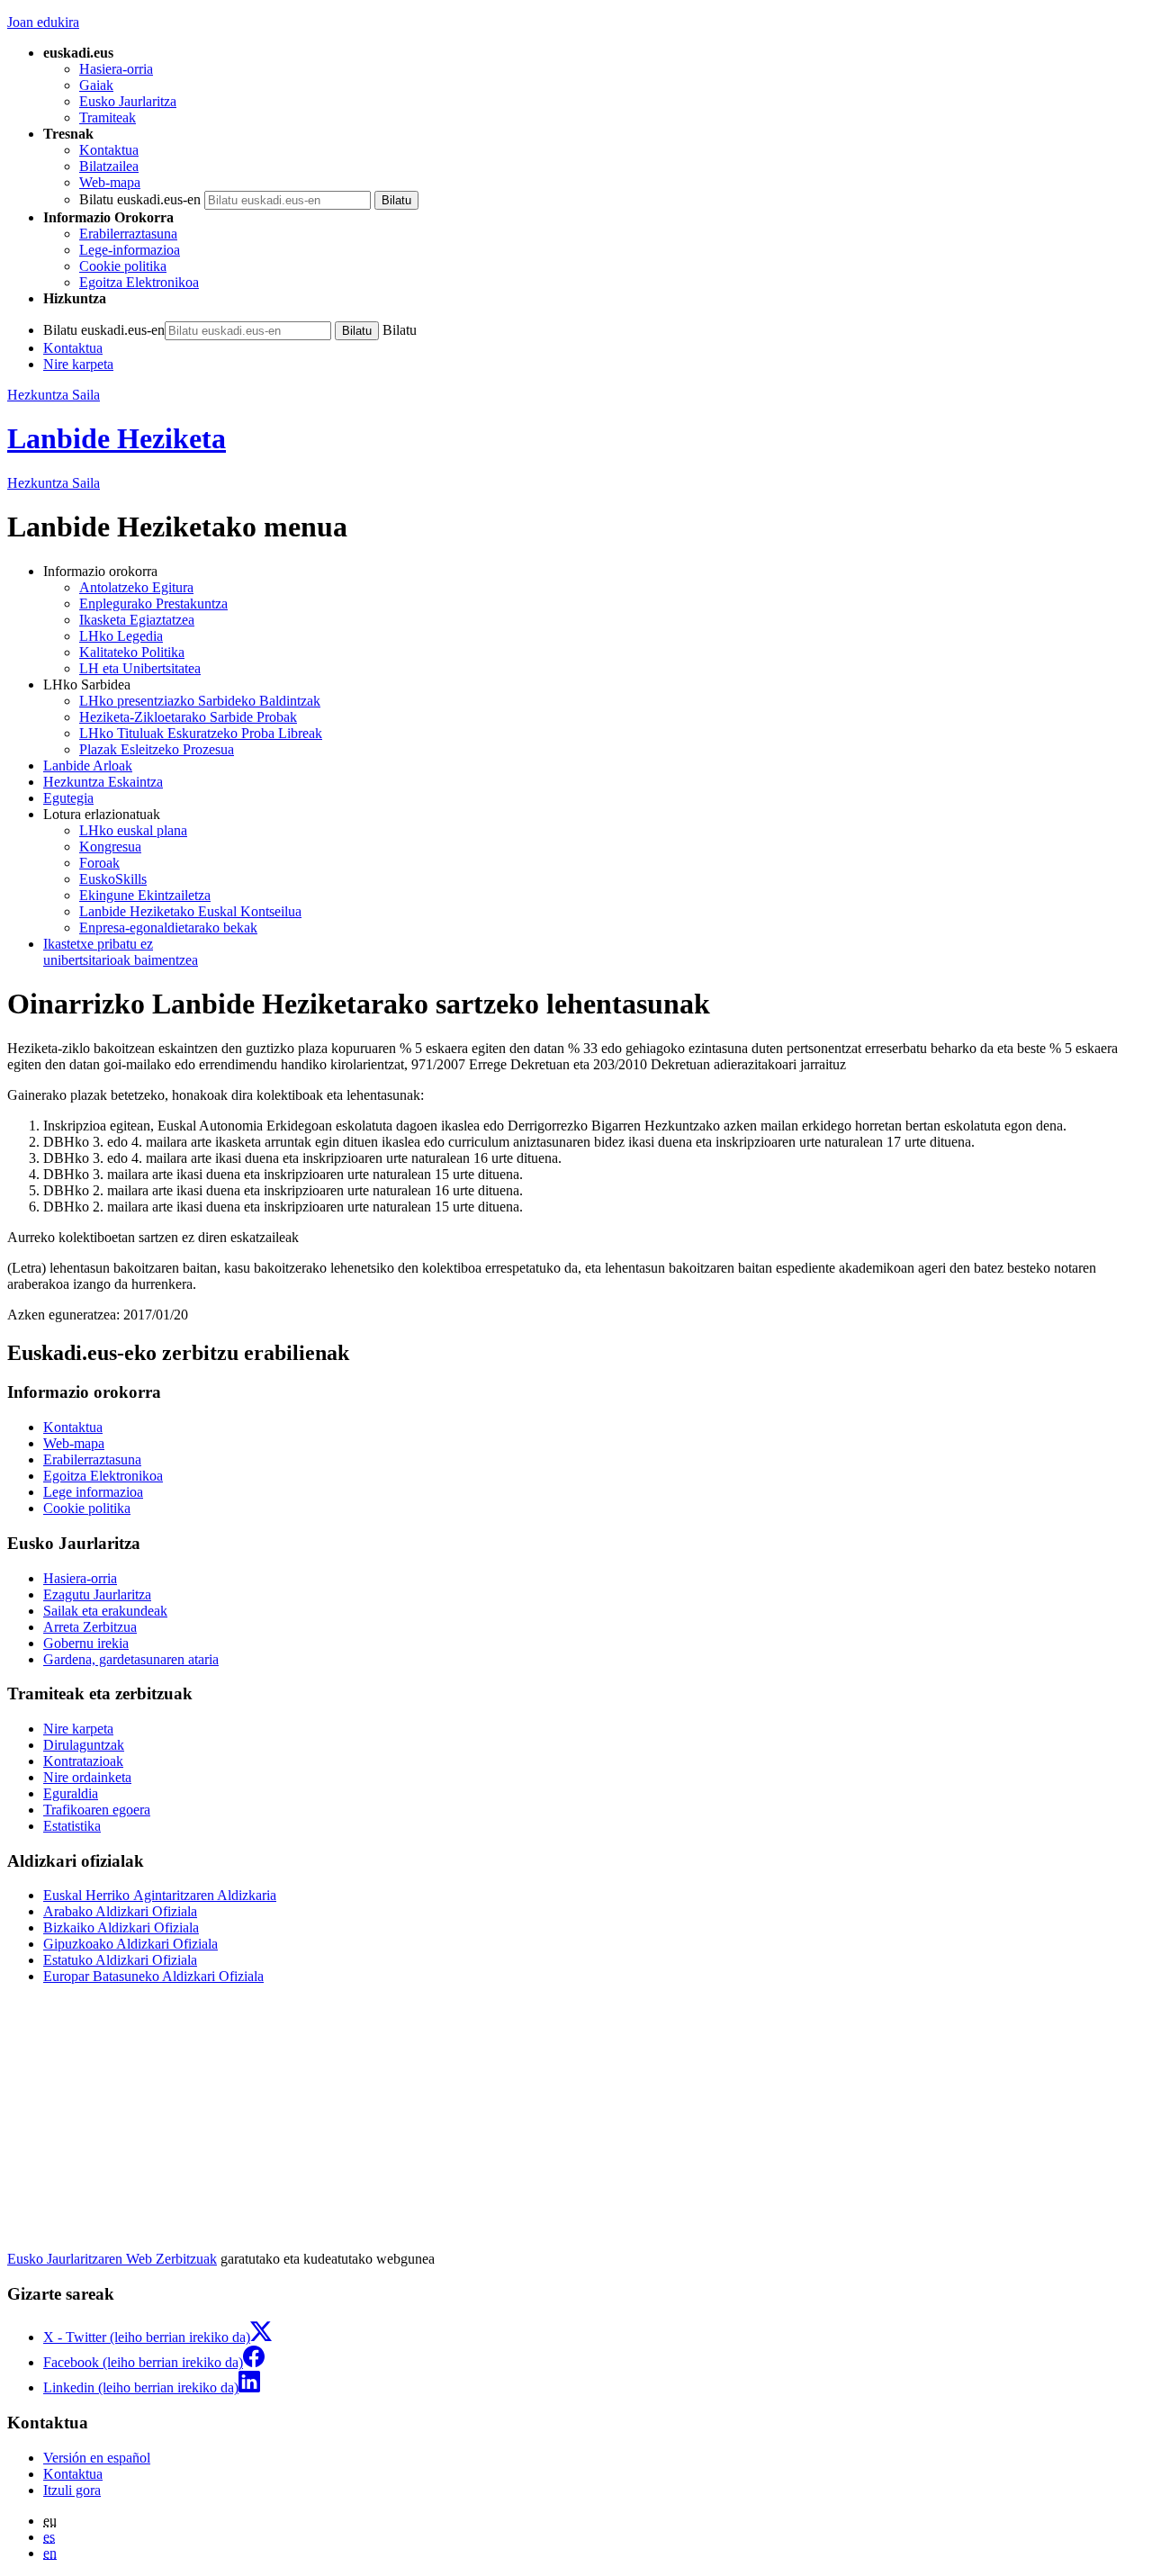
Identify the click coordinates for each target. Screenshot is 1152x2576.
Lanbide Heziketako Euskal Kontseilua (190, 911)
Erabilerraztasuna (128, 234)
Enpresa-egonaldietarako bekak (168, 928)
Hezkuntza (54, 483)
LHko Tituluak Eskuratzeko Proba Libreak (201, 733)
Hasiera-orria (116, 69)
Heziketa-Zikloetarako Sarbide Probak (188, 717)
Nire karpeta (78, 364)
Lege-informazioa (130, 250)
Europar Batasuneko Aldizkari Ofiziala (153, 1976)
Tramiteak (108, 117)
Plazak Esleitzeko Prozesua (157, 749)
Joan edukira (43, 22)
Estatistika (72, 1826)
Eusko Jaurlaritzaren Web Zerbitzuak (112, 2259)
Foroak (99, 863)
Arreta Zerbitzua (90, 1627)
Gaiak (96, 85)
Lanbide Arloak (88, 766)
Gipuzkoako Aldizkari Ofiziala (130, 1944)
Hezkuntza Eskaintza (103, 782)
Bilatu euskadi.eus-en (140, 199)
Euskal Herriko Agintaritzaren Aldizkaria (160, 1895)
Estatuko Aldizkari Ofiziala (120, 1960)
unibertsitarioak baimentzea (121, 952)
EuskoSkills (113, 879)
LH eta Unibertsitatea (140, 668)
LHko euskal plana (133, 830)
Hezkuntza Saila (54, 395)
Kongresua (110, 847)
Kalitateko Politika (132, 652)
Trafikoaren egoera (97, 1810)
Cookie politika (123, 266)
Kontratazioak (83, 1761)
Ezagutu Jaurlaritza (97, 1594)
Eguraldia (71, 1793)
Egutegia (68, 798)
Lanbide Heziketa (117, 438)
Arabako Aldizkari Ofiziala (120, 1911)
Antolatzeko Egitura (136, 587)
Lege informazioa (93, 1492)
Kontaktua (109, 150)
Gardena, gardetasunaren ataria (131, 1659)
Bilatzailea (109, 166)
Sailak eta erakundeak (105, 1611)
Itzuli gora (72, 2490)
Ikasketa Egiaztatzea (137, 620)
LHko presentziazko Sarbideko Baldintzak (200, 701)
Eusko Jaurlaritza (128, 101)
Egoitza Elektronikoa (139, 282)
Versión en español (97, 2458)
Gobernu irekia (86, 1643)
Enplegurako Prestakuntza (153, 603)
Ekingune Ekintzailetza (145, 895)
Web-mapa (110, 182)
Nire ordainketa (87, 1777)
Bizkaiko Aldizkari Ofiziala (121, 1927)
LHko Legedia (121, 636)
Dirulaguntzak (84, 1745)
